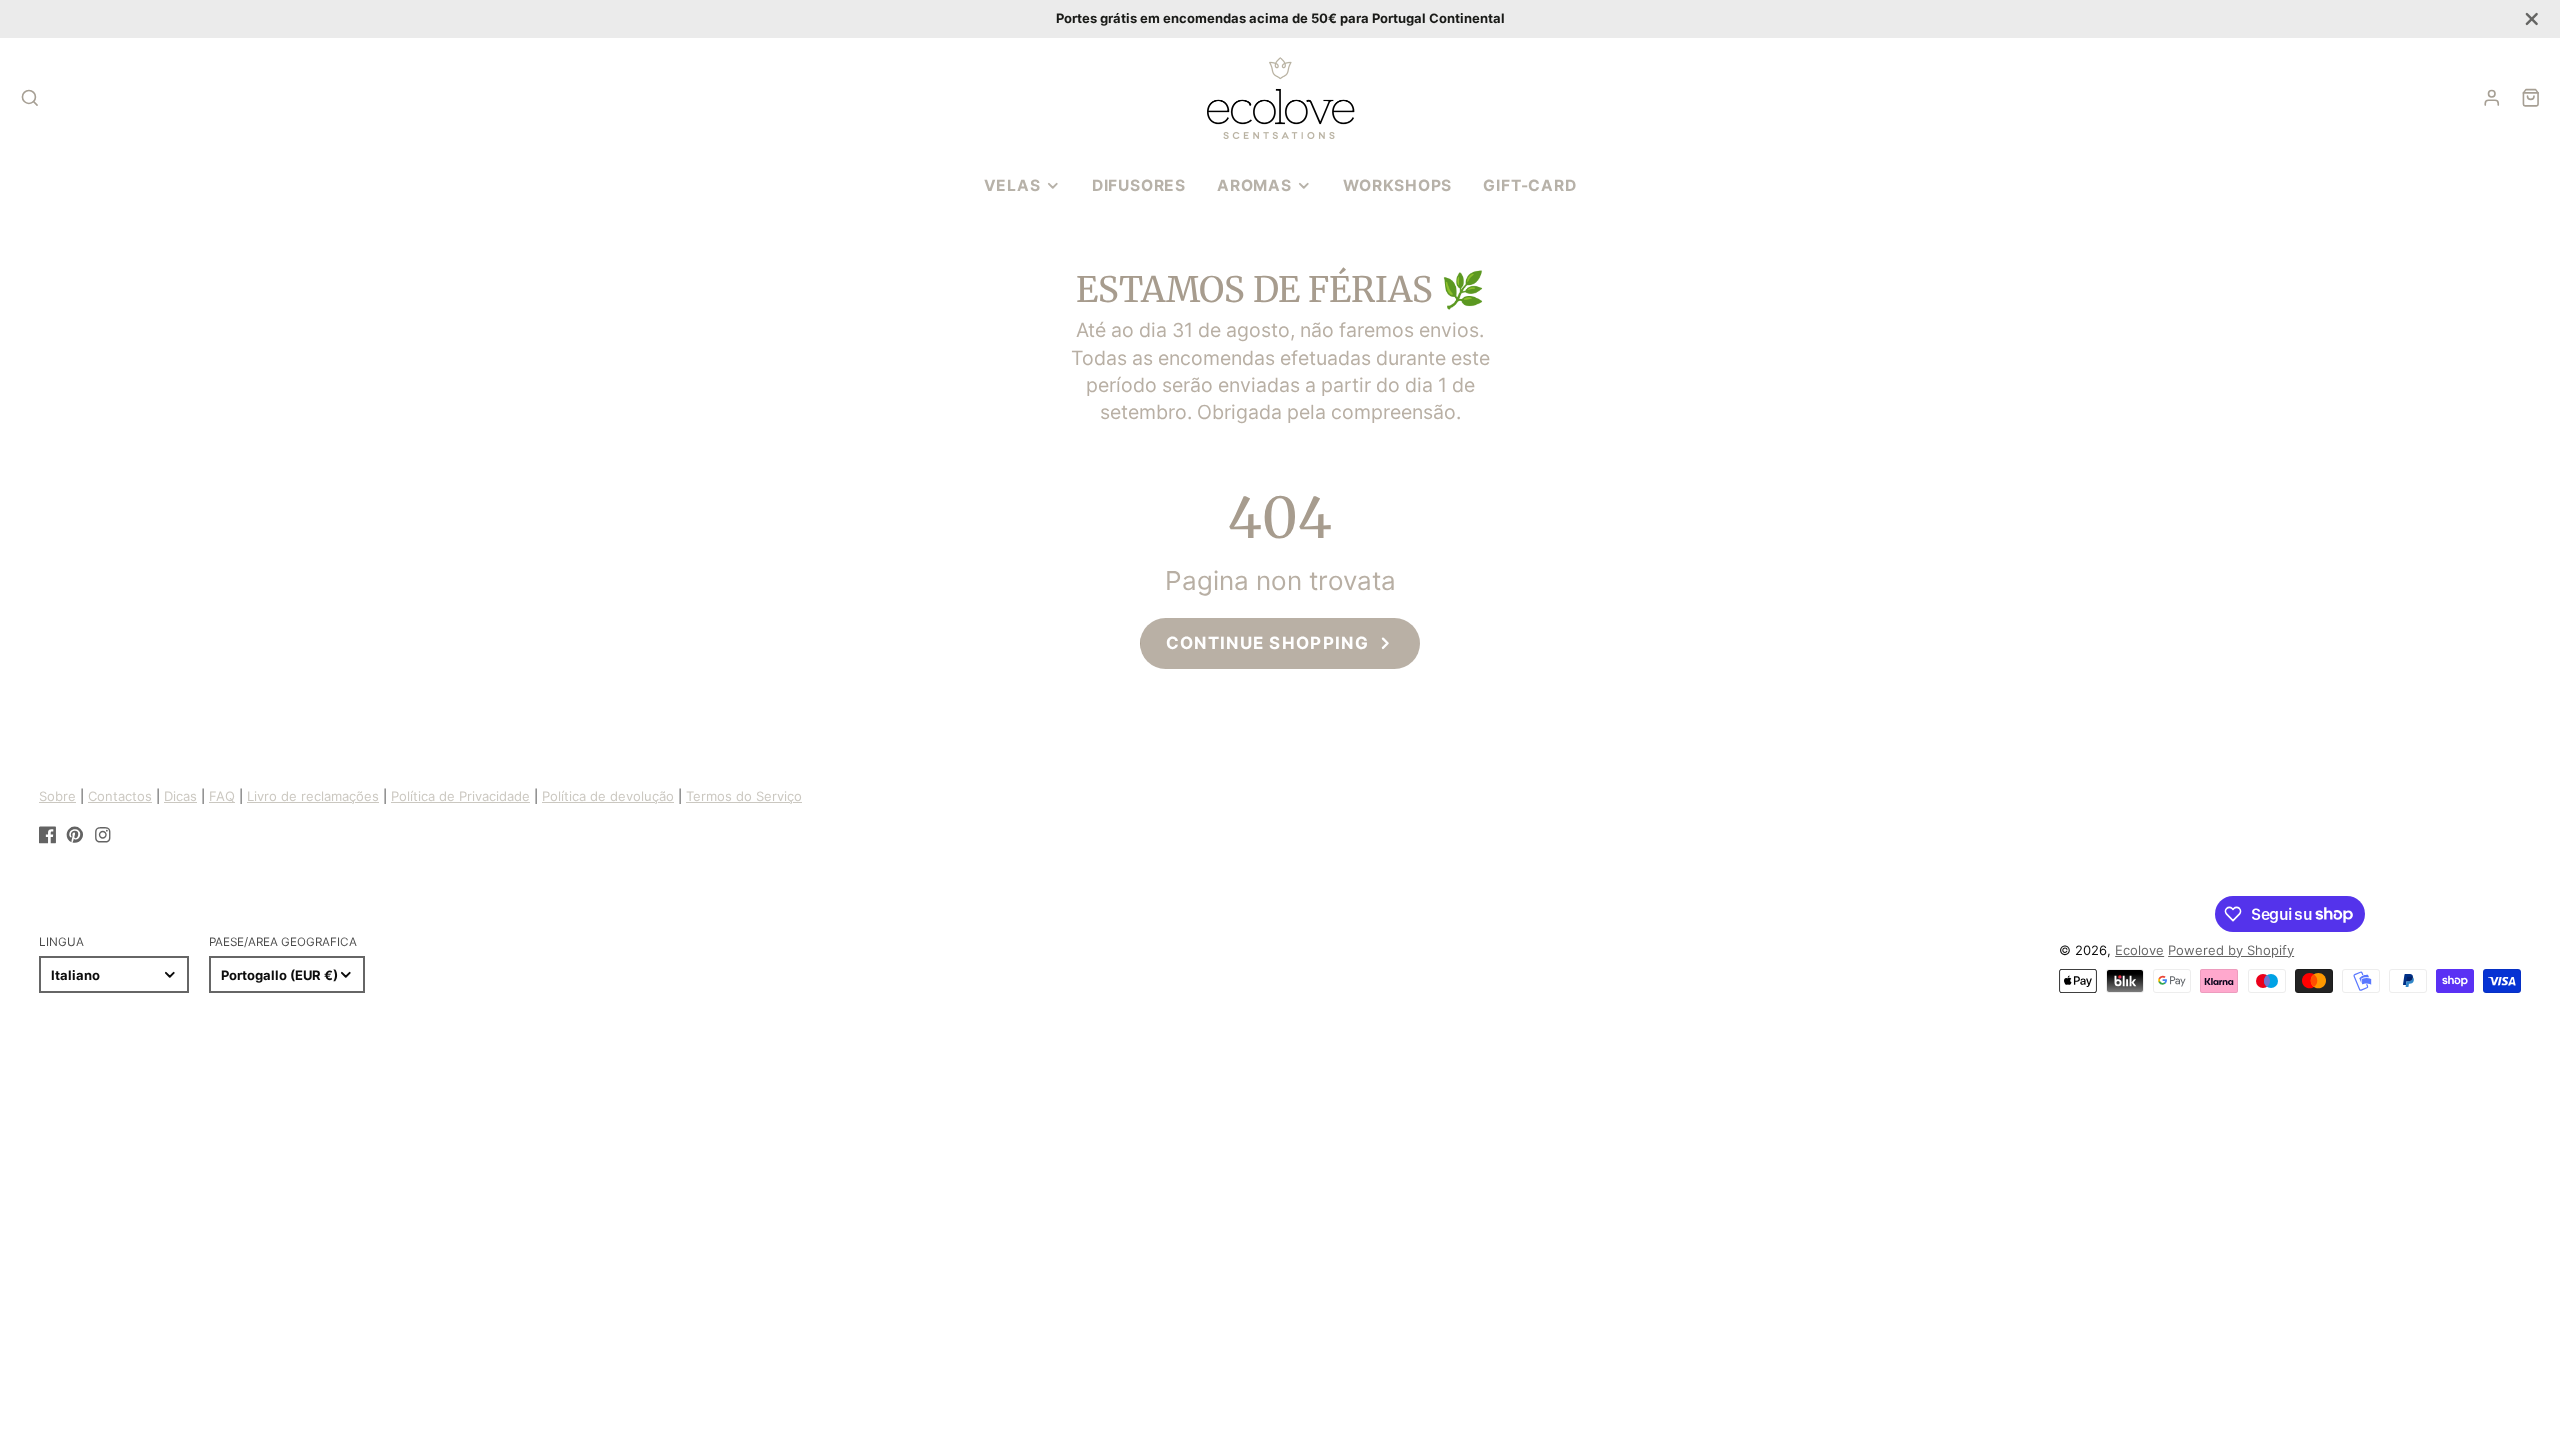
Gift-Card (1529, 185)
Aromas (1254, 185)
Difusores (1139, 185)
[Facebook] (48, 835)
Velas (1012, 185)
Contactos (120, 796)
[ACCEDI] (2492, 98)
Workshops (1397, 185)
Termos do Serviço (744, 796)
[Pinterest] (75, 835)
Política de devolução (608, 796)
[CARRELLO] (2531, 98)
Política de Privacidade (460, 796)
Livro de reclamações (313, 796)
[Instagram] (103, 835)
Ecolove (2139, 950)
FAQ (222, 796)
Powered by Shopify (2231, 950)
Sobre (57, 796)
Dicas (180, 796)
